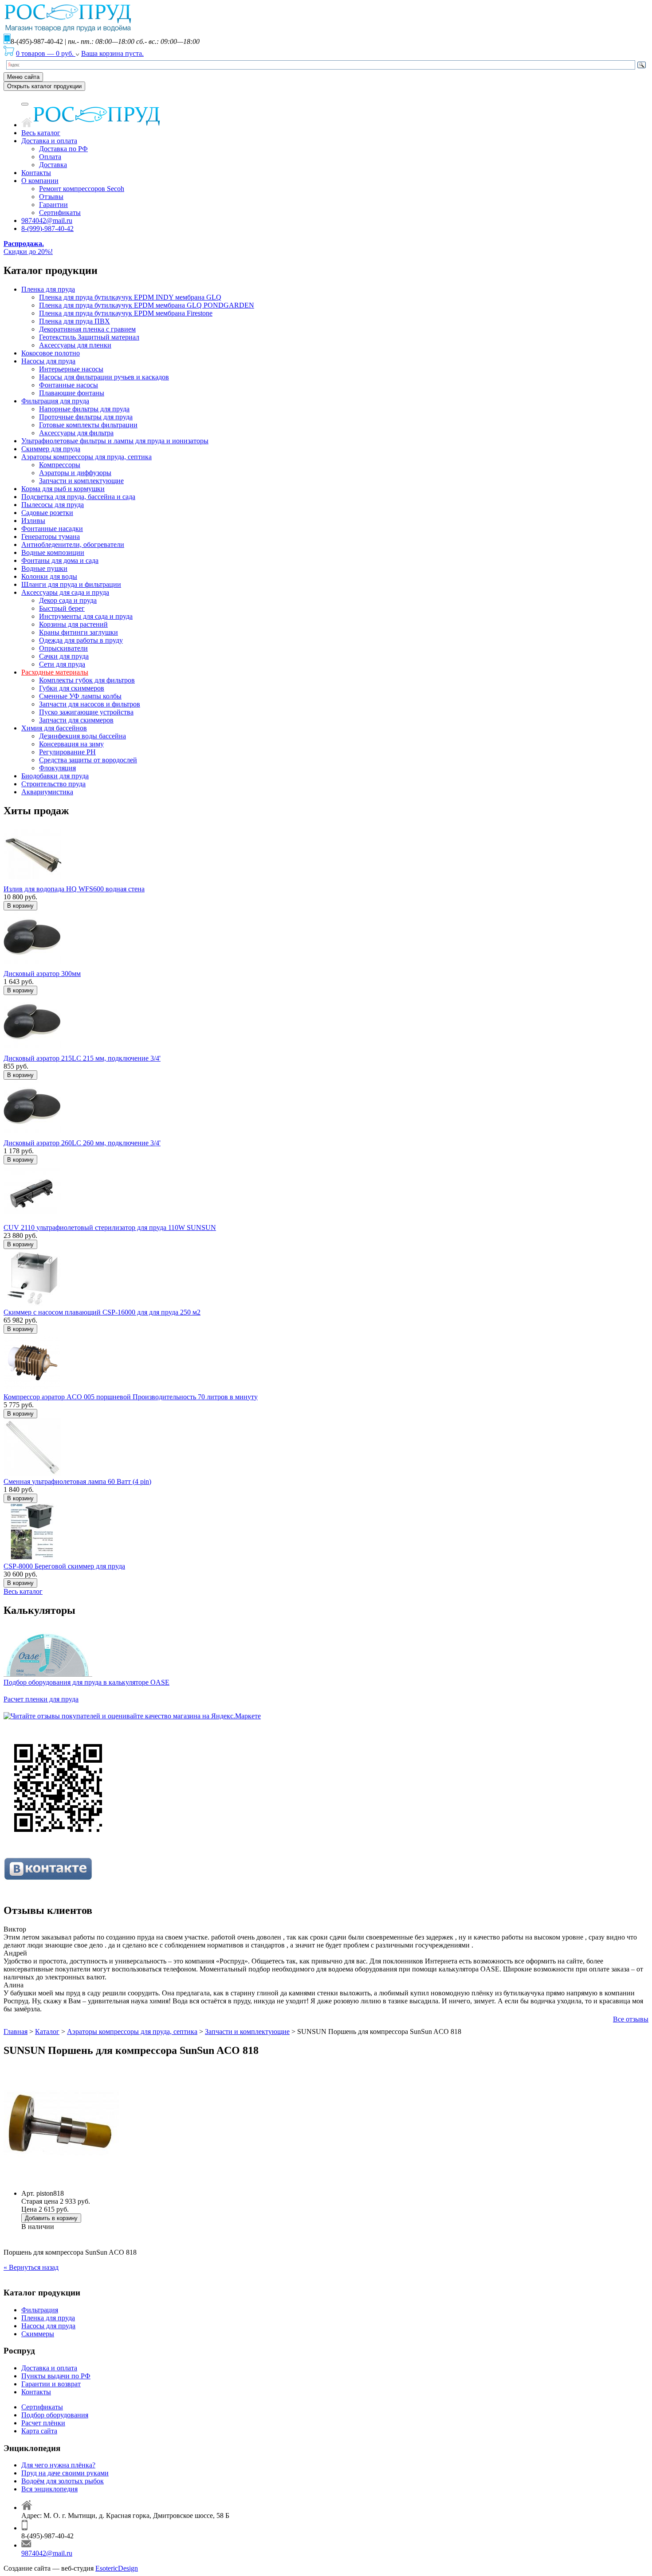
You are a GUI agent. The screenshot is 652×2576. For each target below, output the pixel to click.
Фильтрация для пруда (55, 401)
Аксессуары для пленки (75, 345)
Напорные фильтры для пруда (84, 409)
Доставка (53, 165)
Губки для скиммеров (72, 688)
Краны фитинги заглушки (79, 632)
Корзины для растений (73, 624)
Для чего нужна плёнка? (58, 2465)
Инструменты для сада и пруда (86, 616)
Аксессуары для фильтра (76, 433)
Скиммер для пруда (51, 449)
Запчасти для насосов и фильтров (90, 704)
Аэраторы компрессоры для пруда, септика (86, 457)
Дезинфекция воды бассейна (82, 736)
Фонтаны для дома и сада (60, 560)
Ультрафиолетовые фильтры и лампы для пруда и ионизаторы (115, 441)
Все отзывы (631, 2019)
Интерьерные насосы (71, 369)
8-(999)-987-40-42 (47, 228)
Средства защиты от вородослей (88, 760)
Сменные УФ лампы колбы (80, 696)
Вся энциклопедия (49, 2489)
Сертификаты (60, 213)
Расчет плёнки (43, 2423)
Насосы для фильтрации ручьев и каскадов (104, 377)
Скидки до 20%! (28, 248)
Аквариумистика (47, 792)
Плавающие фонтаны (72, 393)
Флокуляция (57, 768)
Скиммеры (38, 2334)
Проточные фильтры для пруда (86, 417)
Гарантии (53, 205)
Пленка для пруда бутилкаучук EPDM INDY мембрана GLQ (130, 297)
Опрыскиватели (63, 648)
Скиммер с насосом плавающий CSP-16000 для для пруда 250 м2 (102, 1312)
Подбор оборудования (55, 2415)
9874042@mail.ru (47, 221)
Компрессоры (60, 465)
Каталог (47, 2032)
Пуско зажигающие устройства (86, 712)
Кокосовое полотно (51, 353)
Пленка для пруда (48, 289)
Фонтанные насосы (69, 385)
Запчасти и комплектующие (81, 481)
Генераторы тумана (51, 537)
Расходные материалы (55, 672)
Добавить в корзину (51, 2218)
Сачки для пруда (64, 656)
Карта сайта (39, 2431)
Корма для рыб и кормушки (63, 489)
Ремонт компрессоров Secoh (82, 189)
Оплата (50, 157)
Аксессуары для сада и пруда (65, 592)
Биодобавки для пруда (55, 776)
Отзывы (51, 197)
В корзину (20, 906)
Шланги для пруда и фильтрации (71, 584)
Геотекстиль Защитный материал (89, 337)
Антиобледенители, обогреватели (73, 544)
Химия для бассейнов (54, 728)
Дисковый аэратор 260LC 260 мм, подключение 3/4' (82, 1143)
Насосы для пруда (48, 361)
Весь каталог (41, 133)
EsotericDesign (117, 2568)
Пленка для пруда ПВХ (75, 321)
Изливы (33, 521)
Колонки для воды (49, 576)
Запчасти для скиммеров (76, 720)
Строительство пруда (53, 784)
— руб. (46, 53)
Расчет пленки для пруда (41, 1699)
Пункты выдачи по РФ (56, 2376)
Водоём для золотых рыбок (63, 2481)
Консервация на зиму (71, 744)
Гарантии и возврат (51, 2384)
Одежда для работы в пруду (81, 640)
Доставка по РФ (63, 149)
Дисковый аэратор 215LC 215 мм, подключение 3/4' (82, 1058)
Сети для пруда (62, 664)
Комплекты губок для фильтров (87, 680)
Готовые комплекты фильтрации (88, 425)
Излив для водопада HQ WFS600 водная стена (74, 889)
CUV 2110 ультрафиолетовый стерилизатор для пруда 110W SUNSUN (110, 1228)
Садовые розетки (47, 513)
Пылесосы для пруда (53, 505)
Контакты (36, 173)
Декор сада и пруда (68, 600)
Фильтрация (40, 2310)
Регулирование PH (67, 752)
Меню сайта (23, 77)
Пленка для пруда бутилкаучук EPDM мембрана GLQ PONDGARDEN (147, 305)
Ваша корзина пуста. (112, 53)
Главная (16, 2032)
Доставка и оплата (49, 141)
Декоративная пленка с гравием (87, 329)
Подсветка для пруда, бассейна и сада (78, 497)
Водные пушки (44, 568)
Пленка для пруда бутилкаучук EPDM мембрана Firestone (126, 313)
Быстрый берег (62, 608)
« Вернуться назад (31, 2267)
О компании (40, 181)
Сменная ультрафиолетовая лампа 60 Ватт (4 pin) (77, 1481)
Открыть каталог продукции (44, 86)
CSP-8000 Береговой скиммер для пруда (64, 1566)
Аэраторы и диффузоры (75, 473)
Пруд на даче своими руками (65, 2473)
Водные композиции (53, 552)
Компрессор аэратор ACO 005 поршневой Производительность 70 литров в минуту (131, 1397)
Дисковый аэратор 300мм (42, 974)
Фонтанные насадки (52, 529)
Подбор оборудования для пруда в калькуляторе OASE (86, 1682)
